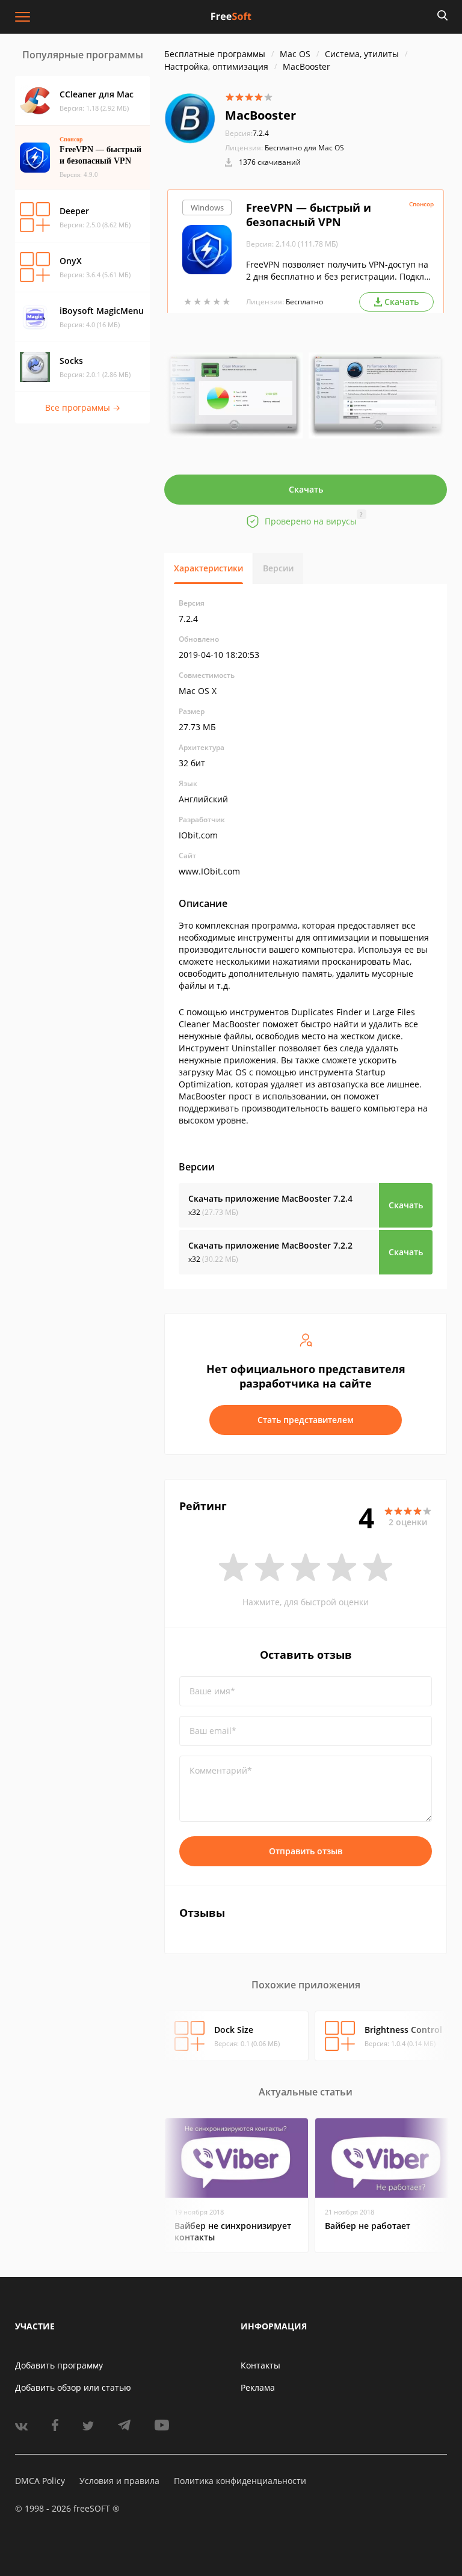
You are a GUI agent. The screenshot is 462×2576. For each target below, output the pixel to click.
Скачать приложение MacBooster (270, 1198)
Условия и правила (119, 2481)
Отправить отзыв (306, 1851)
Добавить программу (59, 2365)
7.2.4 (247, 133)
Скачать (306, 489)
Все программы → (83, 407)
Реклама (258, 2387)
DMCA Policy (40, 2481)
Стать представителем (306, 1420)
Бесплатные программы (215, 54)
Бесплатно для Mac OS (304, 148)
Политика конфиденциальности (240, 2481)
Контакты (260, 2365)
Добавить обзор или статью (73, 2387)
